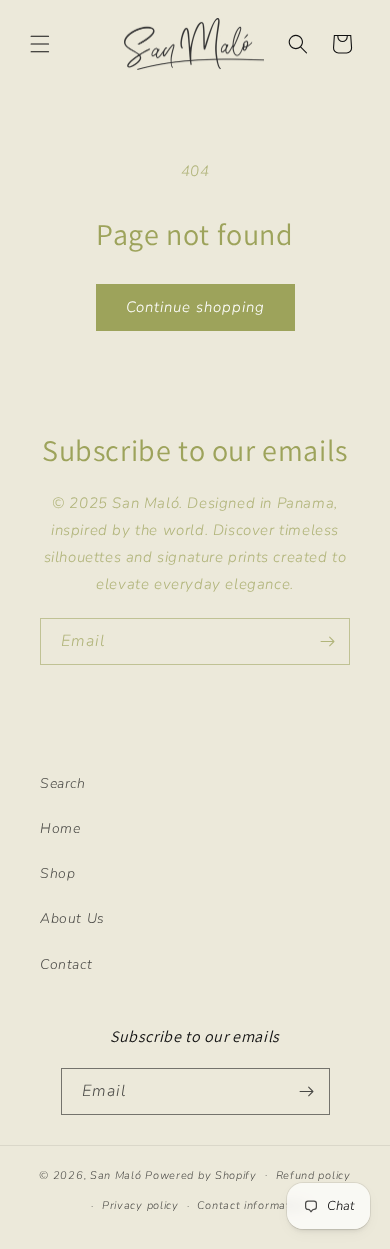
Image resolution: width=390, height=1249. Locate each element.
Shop (57, 873)
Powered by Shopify (201, 1174)
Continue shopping (195, 307)
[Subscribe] (327, 641)
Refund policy (313, 1175)
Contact (66, 964)
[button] (40, 44)
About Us (72, 918)
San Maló (116, 1174)
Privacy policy (140, 1205)
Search (63, 783)
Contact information (251, 1205)
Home (60, 828)
